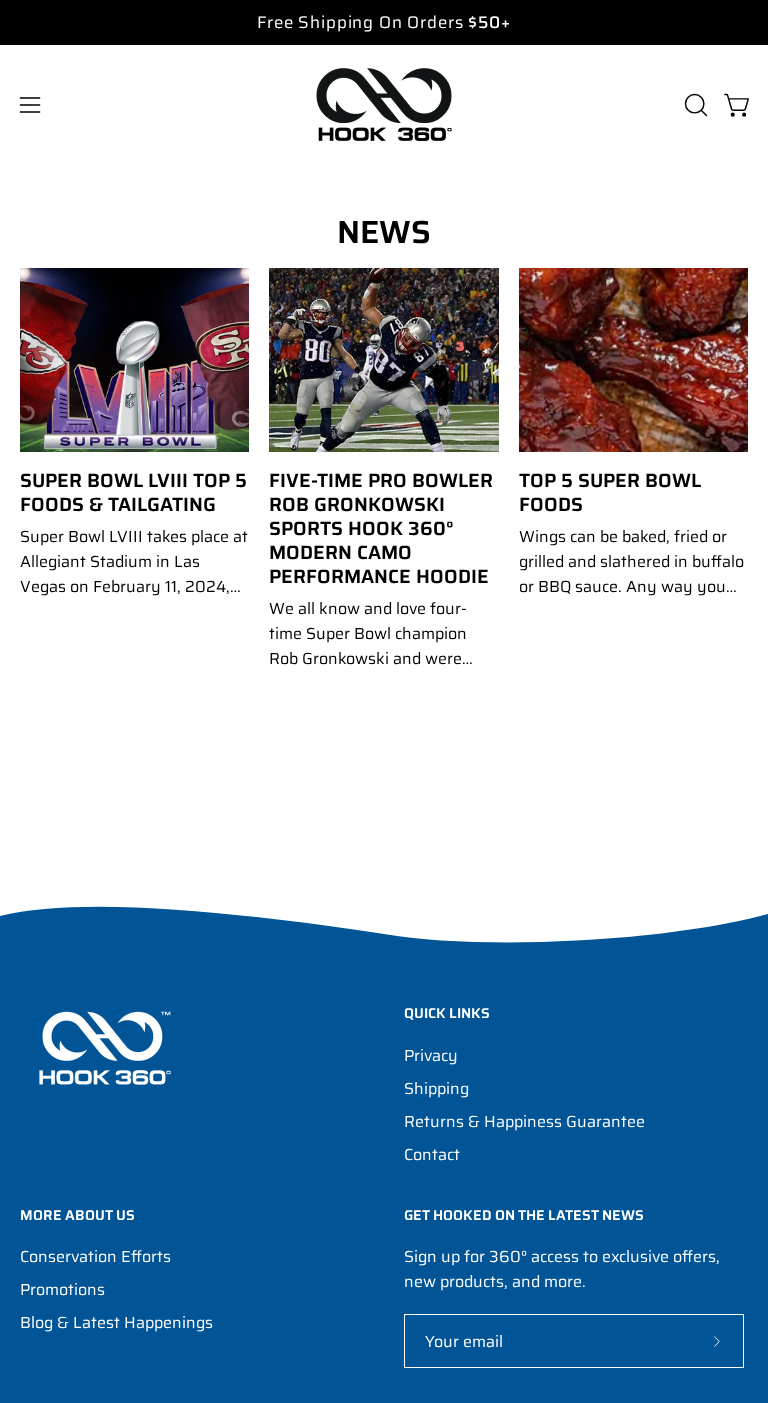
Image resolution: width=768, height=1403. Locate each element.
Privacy (431, 1055)
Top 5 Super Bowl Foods (610, 492)
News (384, 232)
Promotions (62, 1289)
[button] (694, 105)
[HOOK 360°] (384, 104)
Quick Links (447, 1014)
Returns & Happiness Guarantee (524, 1121)
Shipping (436, 1088)
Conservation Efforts (95, 1256)
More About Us (77, 1216)
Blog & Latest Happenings (116, 1322)
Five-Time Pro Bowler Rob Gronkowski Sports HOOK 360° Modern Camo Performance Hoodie (381, 528)
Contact (432, 1154)
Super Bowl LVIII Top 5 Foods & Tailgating (133, 492)
